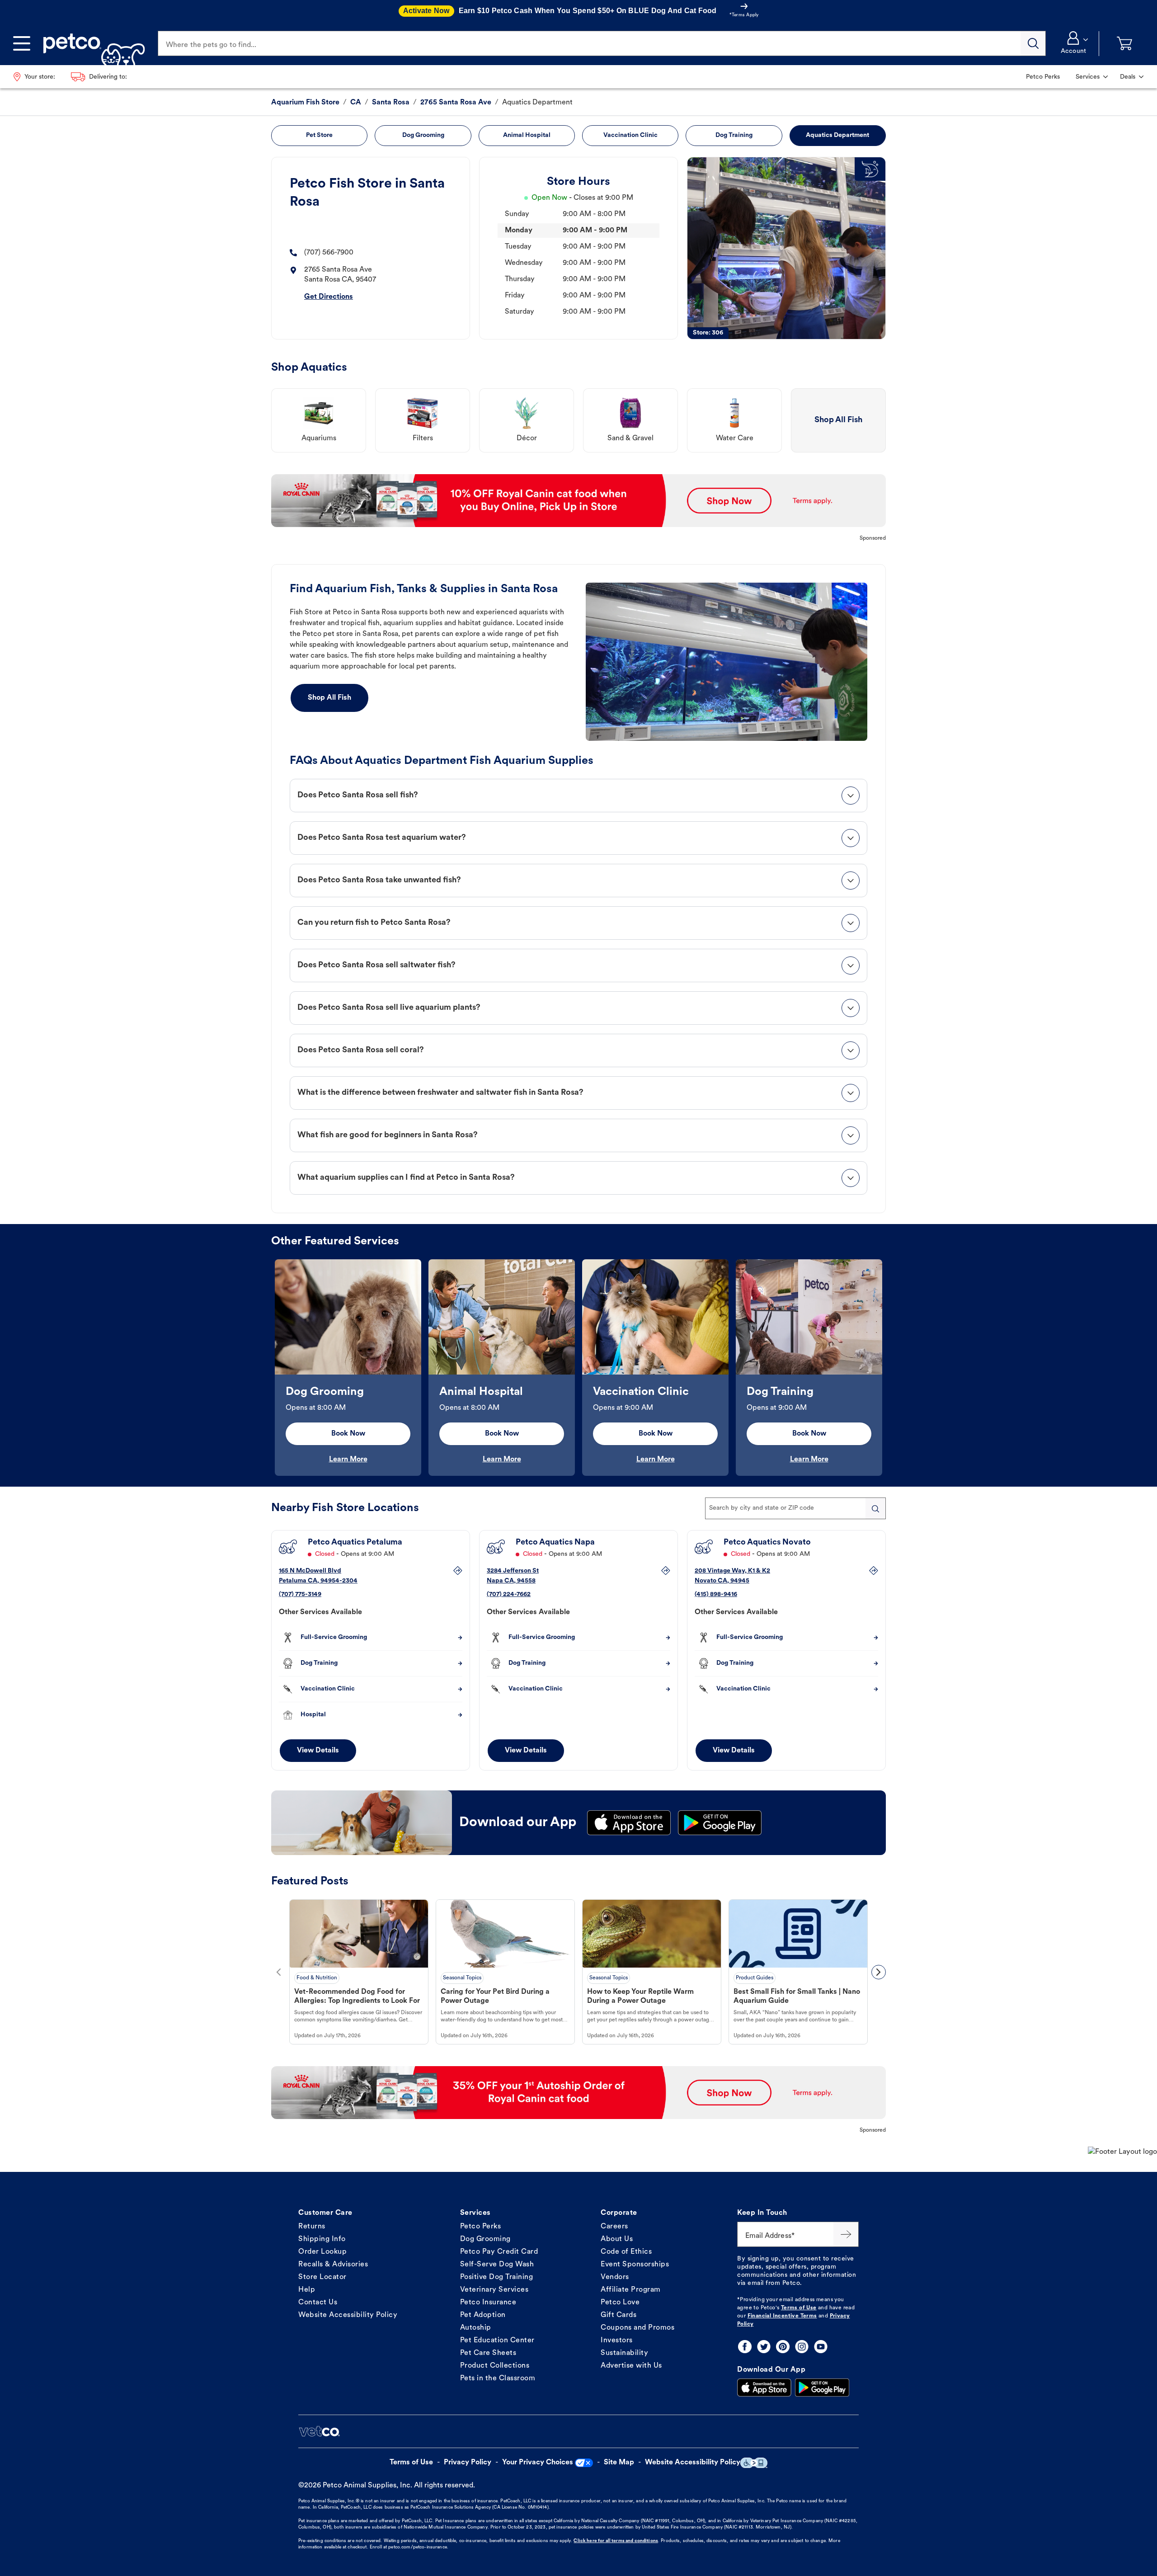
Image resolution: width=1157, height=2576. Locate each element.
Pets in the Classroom (498, 2378)
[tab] (578, 796)
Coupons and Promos (637, 2328)
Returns (312, 2227)
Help (307, 2290)
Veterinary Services (494, 2290)
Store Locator (322, 2277)
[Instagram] (802, 2347)
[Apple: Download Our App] (764, 2388)
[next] (879, 1972)
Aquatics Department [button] (837, 135)
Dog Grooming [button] (423, 135)
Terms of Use (799, 2308)
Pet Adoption (483, 2315)
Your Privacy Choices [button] (538, 2463)
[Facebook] (745, 2347)
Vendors (615, 2277)
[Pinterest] (783, 2347)
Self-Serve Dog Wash (497, 2265)
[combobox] (795, 1508)
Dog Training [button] (734, 135)
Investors (617, 2341)
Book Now (348, 1434)
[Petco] (91, 43)
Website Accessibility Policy (348, 2315)
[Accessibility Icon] (754, 2463)
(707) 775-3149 (300, 1594)
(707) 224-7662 (509, 1594)
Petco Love (620, 2303)
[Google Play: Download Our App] (822, 2388)
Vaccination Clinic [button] (630, 135)
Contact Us (318, 2303)
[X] (764, 2347)
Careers (614, 2227)
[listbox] (578, 1368)
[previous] (278, 1972)
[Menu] (22, 43)
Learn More (348, 1460)
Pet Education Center (497, 2341)
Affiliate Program (631, 2290)
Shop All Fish (329, 698)
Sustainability (624, 2353)
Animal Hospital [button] (527, 135)
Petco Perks (481, 2227)
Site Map (619, 2463)
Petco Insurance (488, 2303)
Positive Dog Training (497, 2277)
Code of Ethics (626, 2252)
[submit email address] (846, 2234)
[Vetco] (319, 2431)
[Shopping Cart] (1124, 44)
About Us (617, 2239)
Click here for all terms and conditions (616, 2541)
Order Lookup (322, 2252)
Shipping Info (322, 2239)
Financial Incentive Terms (782, 2316)
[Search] (1033, 43)
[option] (348, 1368)
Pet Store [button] (319, 135)
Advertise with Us (631, 2366)
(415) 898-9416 (716, 1594)
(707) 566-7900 (329, 253)
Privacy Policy (468, 2463)
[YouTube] (821, 2347)
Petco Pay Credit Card (499, 2252)
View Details (318, 1751)
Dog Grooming (485, 2239)
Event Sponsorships (635, 2265)
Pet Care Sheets (488, 2353)
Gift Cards (618, 2315)
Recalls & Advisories (333, 2265)
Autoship (476, 2328)
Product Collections (495, 2366)
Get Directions (329, 297)
